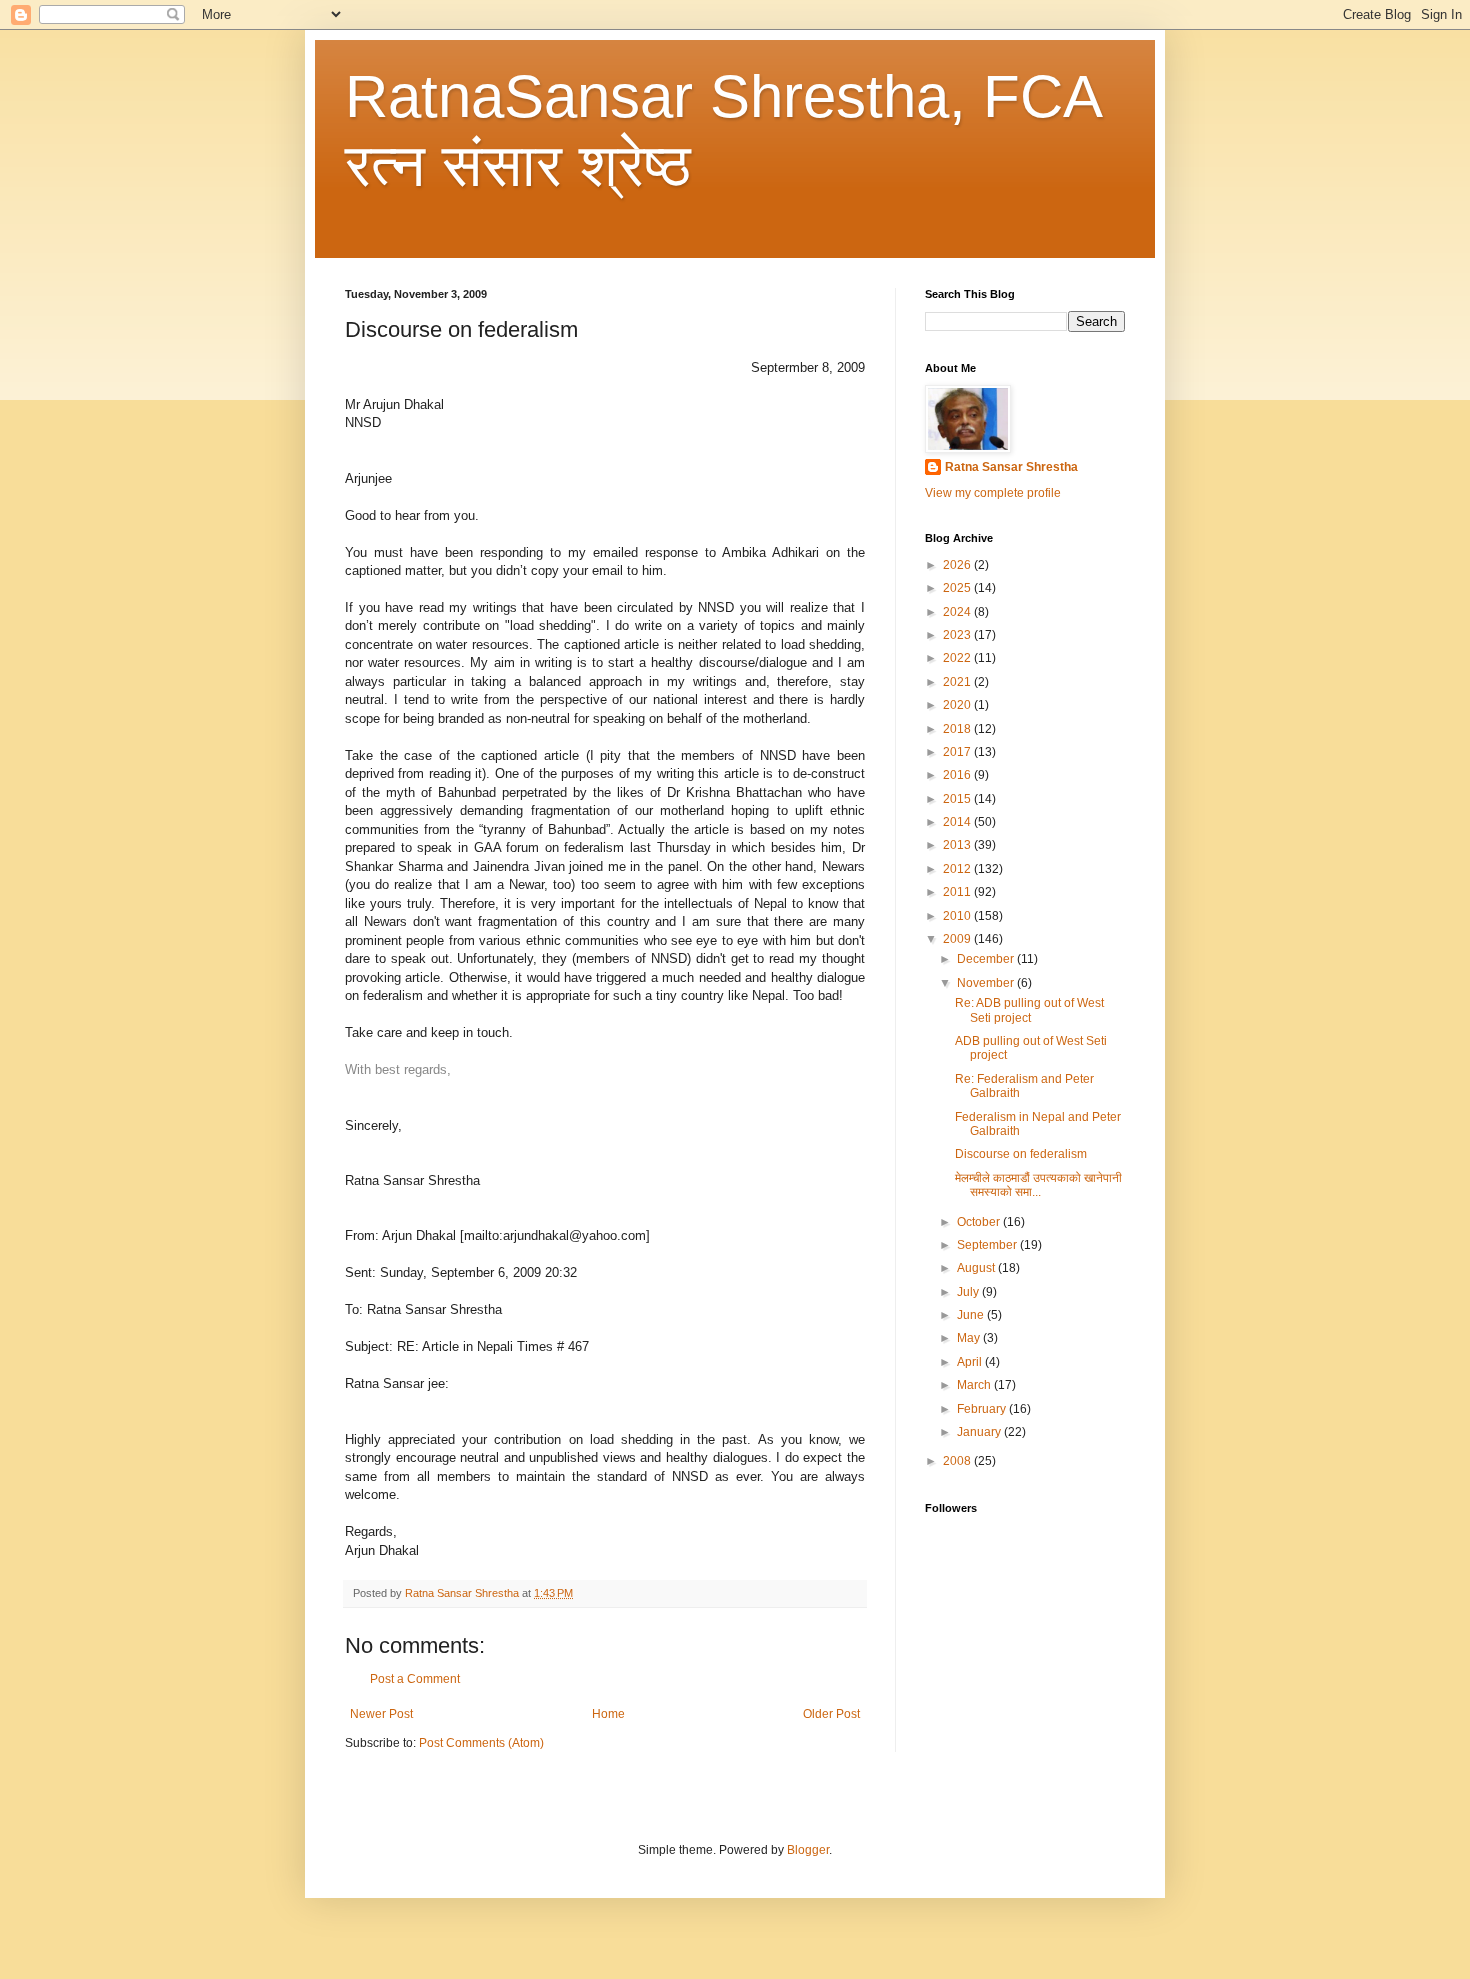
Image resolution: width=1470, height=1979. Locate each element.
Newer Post (381, 1714)
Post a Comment (415, 1679)
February (983, 1409)
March (975, 1385)
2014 (958, 822)
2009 (958, 939)
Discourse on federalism (1021, 1154)
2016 (958, 775)
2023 (958, 635)
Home (608, 1714)
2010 (958, 916)
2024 (958, 612)
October (980, 1222)
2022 (958, 658)
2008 (958, 1461)
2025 (958, 588)
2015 (958, 799)
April (971, 1362)
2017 (958, 752)
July (969, 1292)
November (987, 983)
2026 (958, 565)
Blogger (808, 1850)
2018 (958, 729)
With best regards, (398, 1069)
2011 (958, 892)
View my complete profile (993, 493)
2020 (958, 705)
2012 (958, 869)
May (970, 1338)
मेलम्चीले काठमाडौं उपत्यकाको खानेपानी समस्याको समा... (1038, 1185)
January (980, 1432)
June (972, 1315)
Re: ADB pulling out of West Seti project (1029, 1010)
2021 (958, 682)
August (977, 1268)
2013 (958, 845)
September (988, 1245)
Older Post (831, 1714)
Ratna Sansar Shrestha (1011, 467)
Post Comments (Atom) (481, 1743)
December (987, 959)
